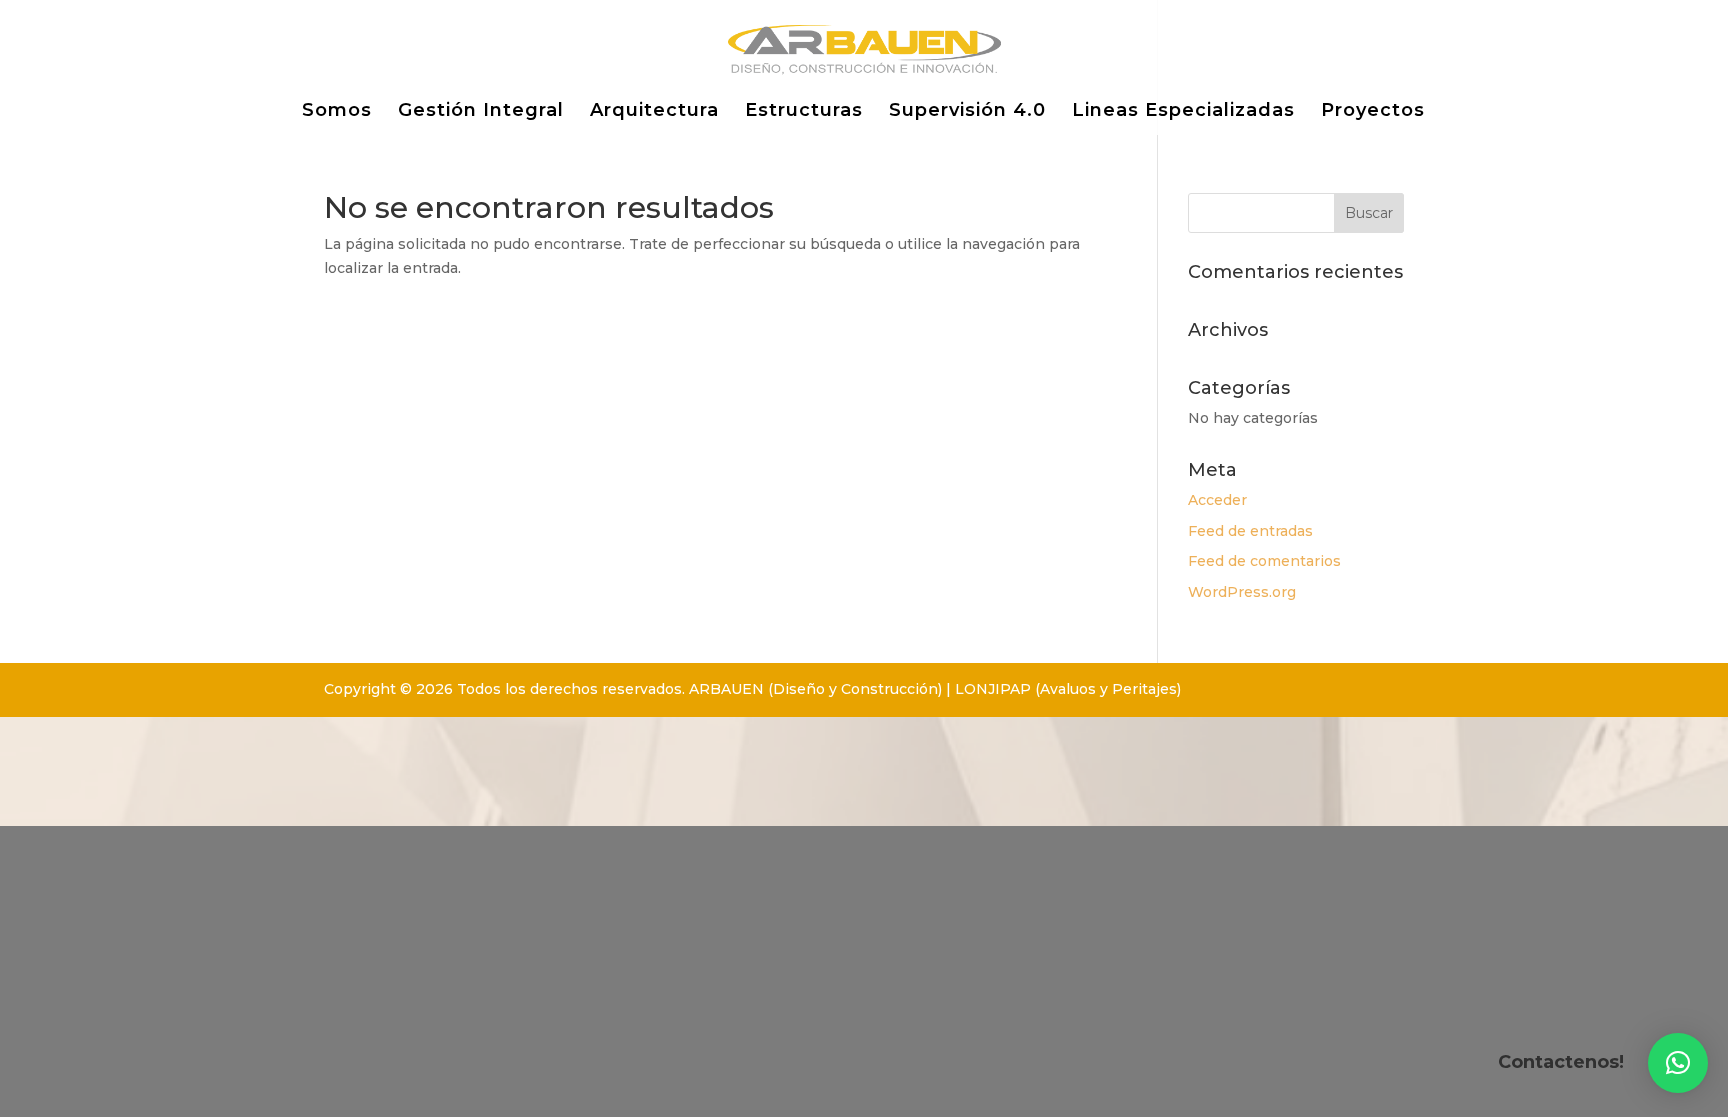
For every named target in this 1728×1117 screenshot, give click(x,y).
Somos (337, 112)
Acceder (1217, 500)
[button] (1678, 1063)
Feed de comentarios (1264, 561)
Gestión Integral (481, 112)
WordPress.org (1242, 592)
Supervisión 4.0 (967, 112)
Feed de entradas (1250, 531)
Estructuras (804, 112)
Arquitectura (654, 112)
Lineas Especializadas (1183, 112)
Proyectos (1373, 112)
